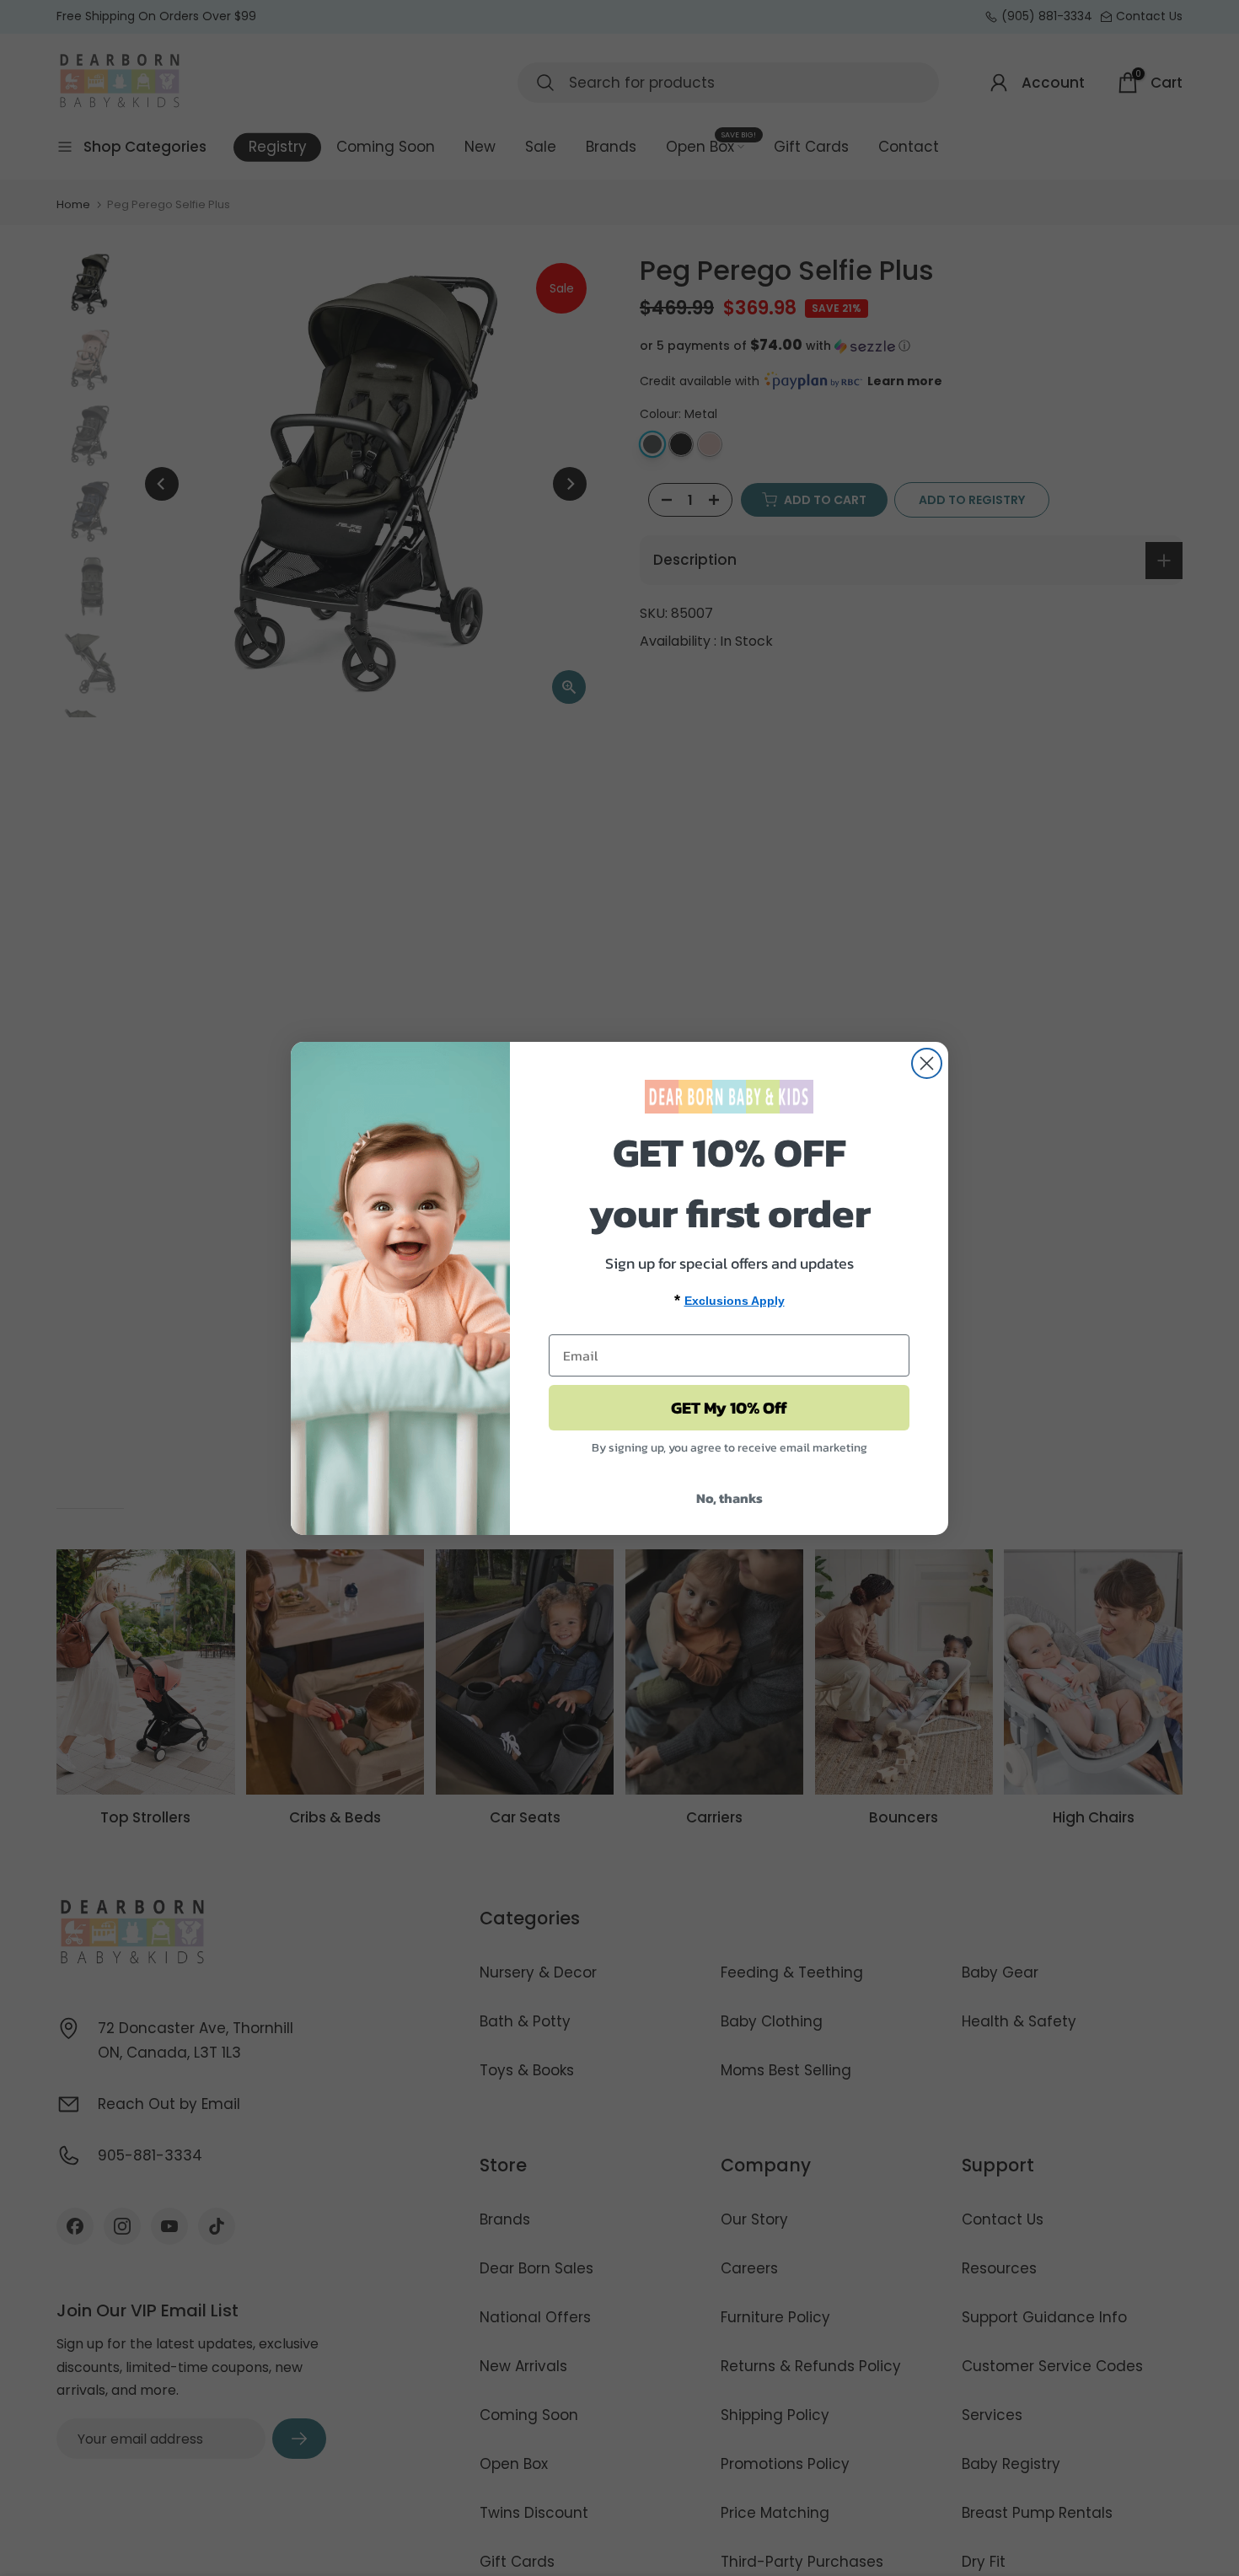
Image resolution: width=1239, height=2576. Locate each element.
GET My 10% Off (729, 1408)
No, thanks (729, 1498)
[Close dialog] (927, 1063)
